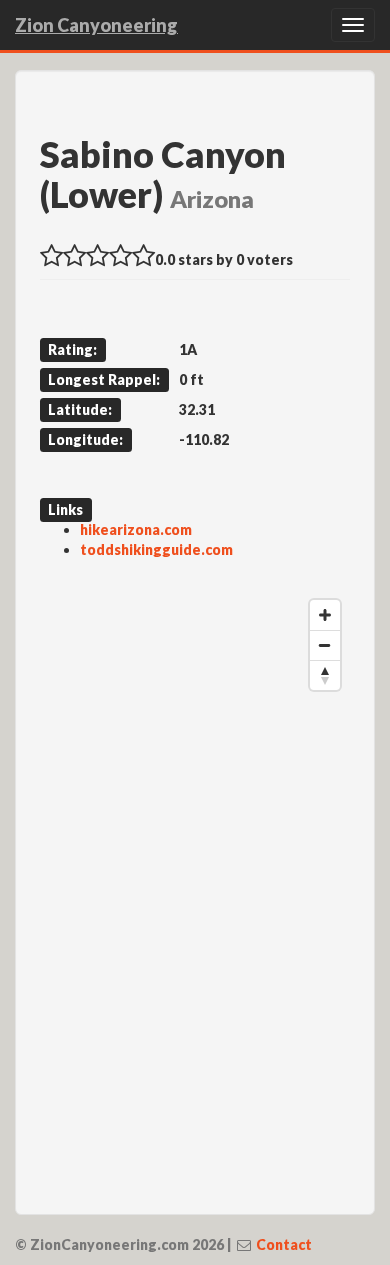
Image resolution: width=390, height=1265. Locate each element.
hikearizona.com (136, 529)
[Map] (195, 890)
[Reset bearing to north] (325, 675)
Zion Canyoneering (96, 25)
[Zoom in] (325, 615)
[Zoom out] (325, 645)
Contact (284, 1244)
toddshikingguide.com (156, 549)
